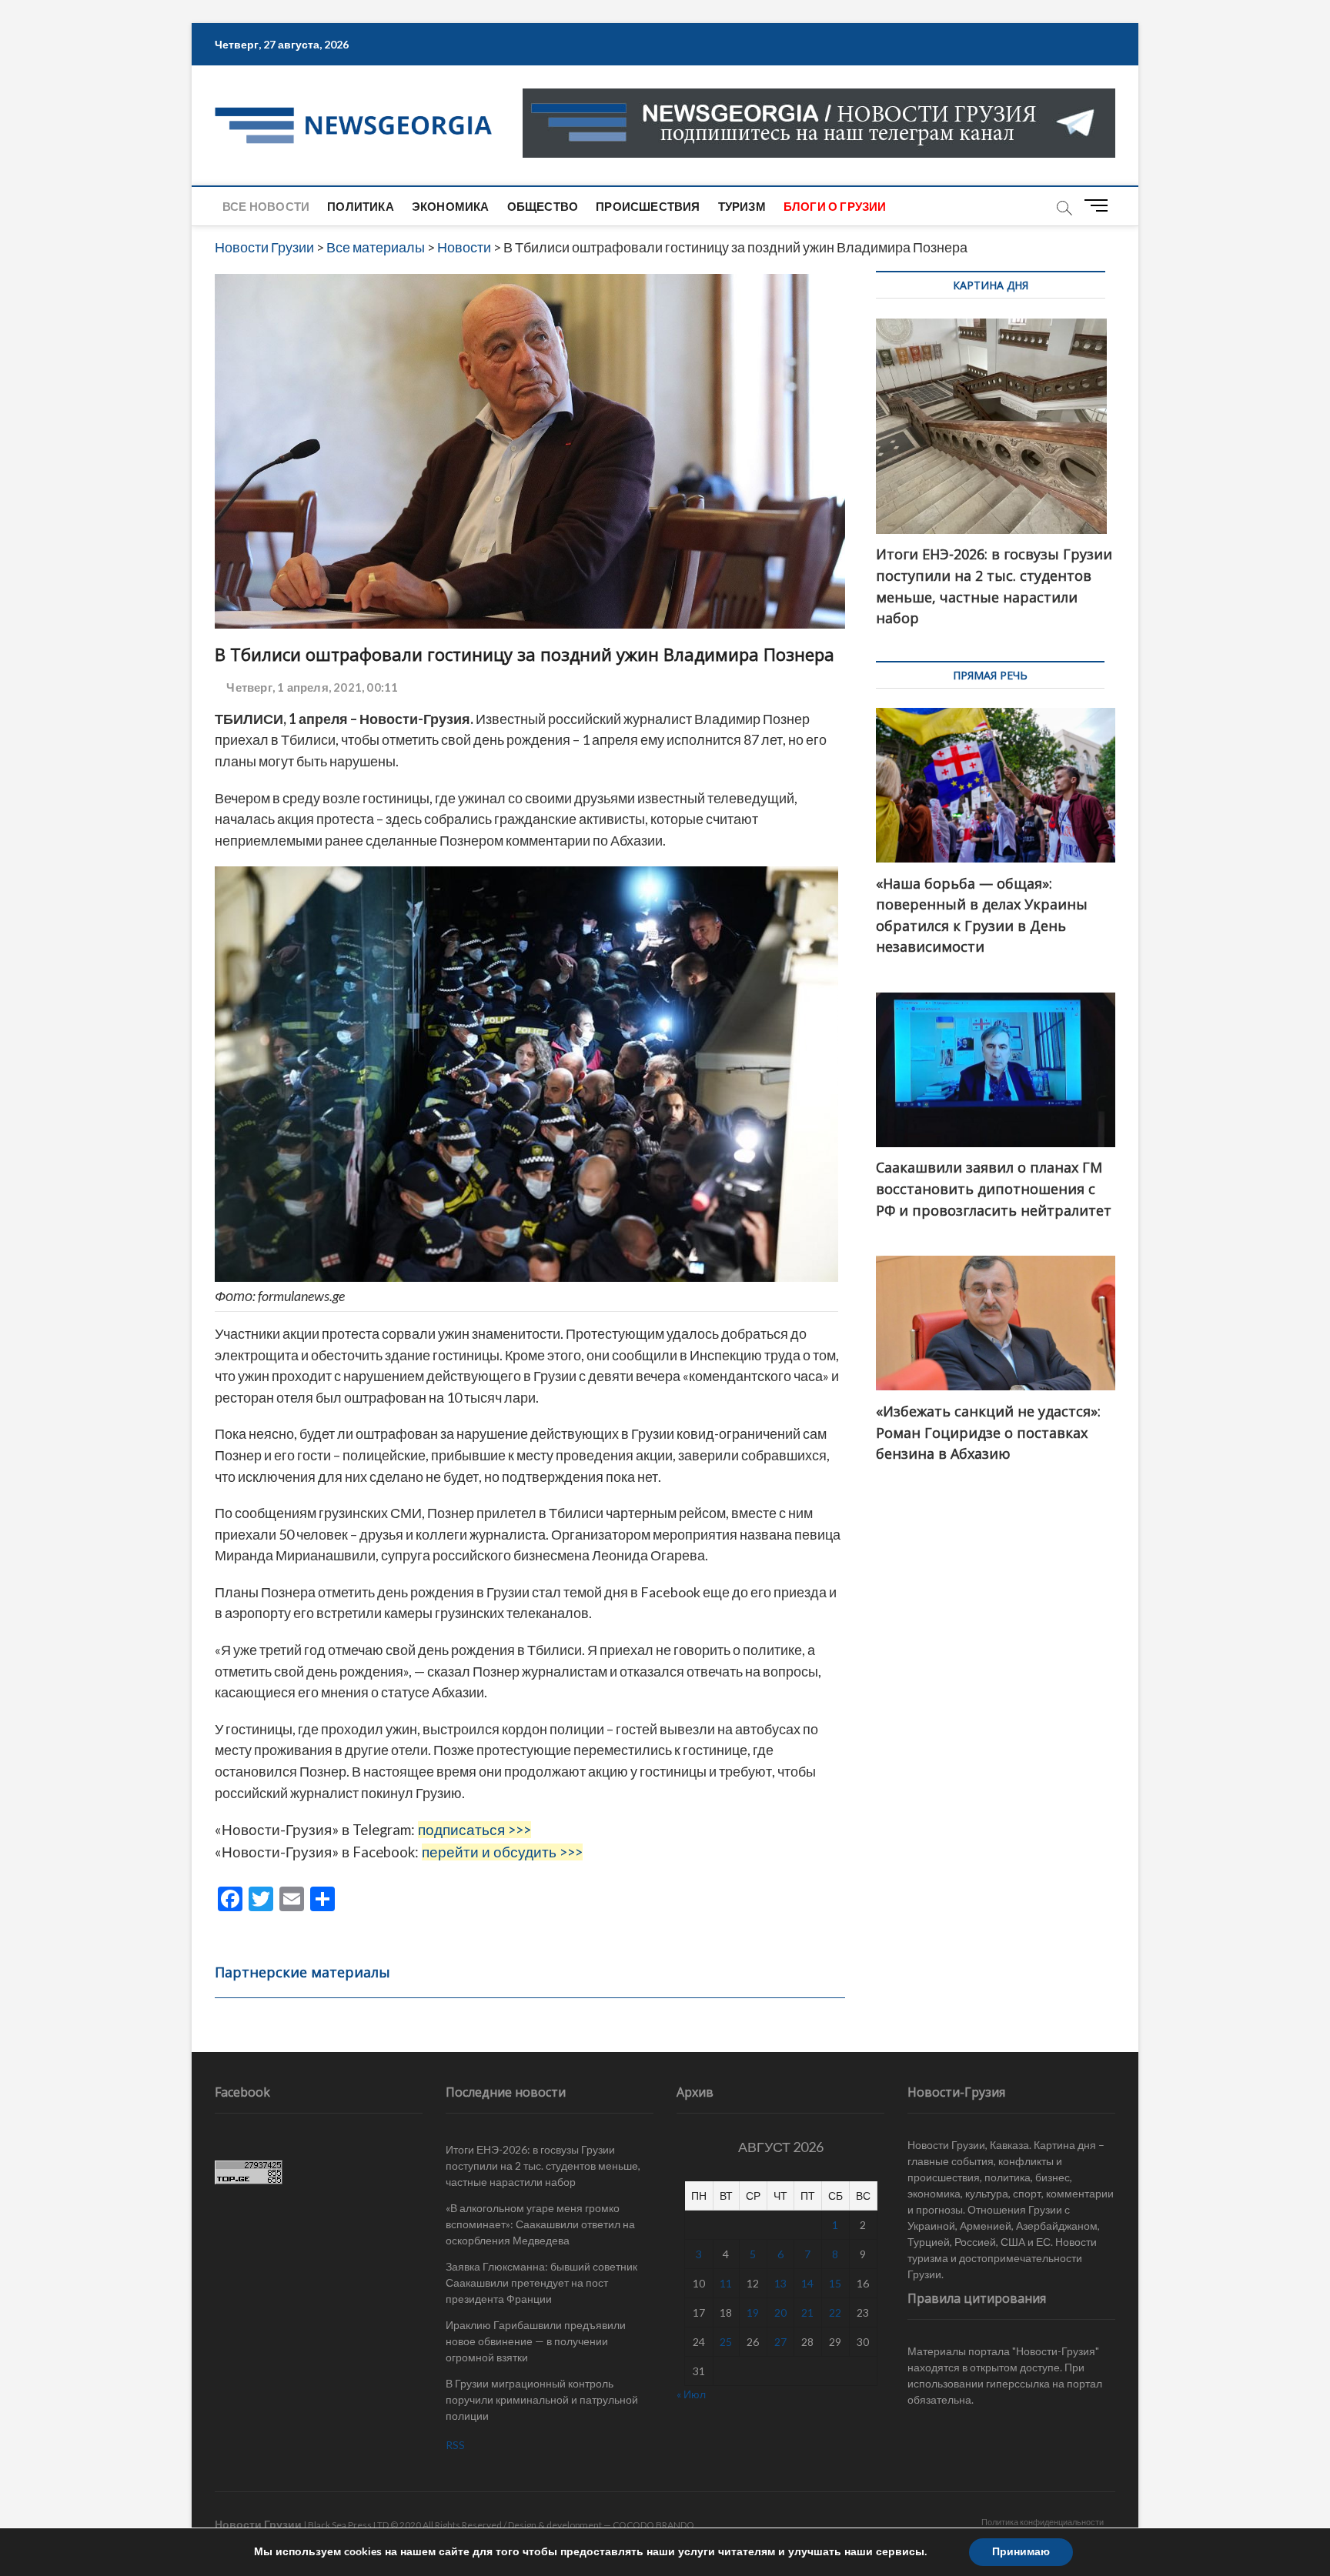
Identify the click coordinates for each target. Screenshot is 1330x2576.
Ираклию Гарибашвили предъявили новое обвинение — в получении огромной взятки (536, 2341)
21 (807, 2312)
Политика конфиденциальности (1043, 2522)
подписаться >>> (475, 1830)
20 (780, 2312)
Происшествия (648, 206)
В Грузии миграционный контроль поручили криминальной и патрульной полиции (542, 2399)
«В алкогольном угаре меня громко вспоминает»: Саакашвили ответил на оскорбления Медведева (540, 2224)
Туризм (742, 206)
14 (807, 2283)
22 (835, 2312)
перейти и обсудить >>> (502, 1852)
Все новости (266, 206)
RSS (455, 2445)
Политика (361, 206)
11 (726, 2283)
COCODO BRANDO (653, 2525)
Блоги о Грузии (835, 206)
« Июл (691, 2394)
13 (780, 2283)
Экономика (451, 206)
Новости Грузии (258, 2524)
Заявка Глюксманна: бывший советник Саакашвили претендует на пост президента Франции (541, 2282)
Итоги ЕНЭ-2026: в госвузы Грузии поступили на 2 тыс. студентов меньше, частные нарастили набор (543, 2166)
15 (835, 2283)
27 (780, 2342)
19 (753, 2312)
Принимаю (1021, 2552)
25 (726, 2342)
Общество (543, 206)
